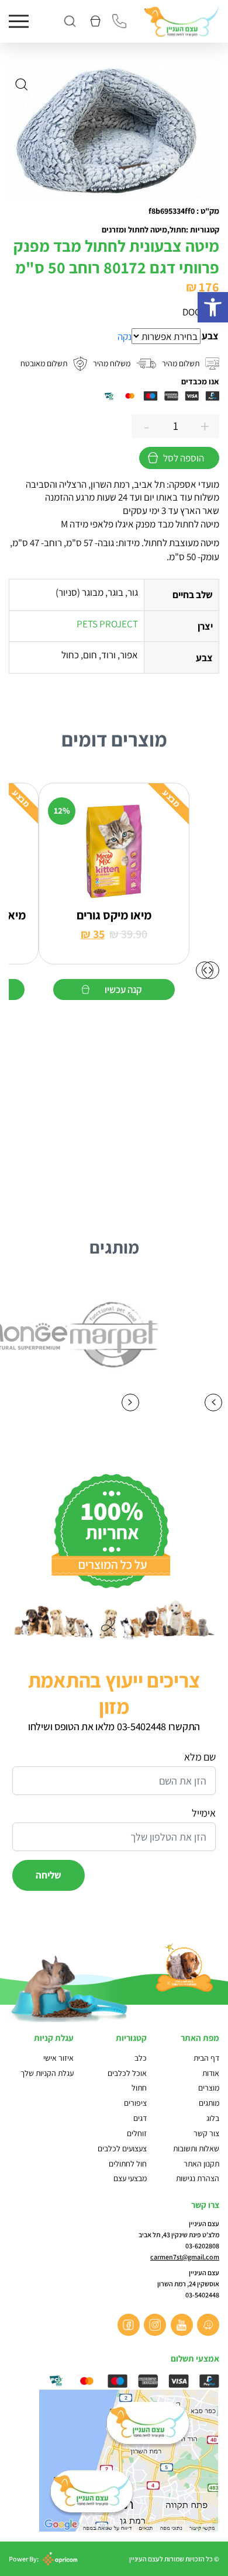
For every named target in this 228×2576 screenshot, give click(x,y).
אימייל (203, 1813)
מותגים (209, 2103)
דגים (140, 2118)
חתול (139, 2088)
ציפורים (135, 2103)
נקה (125, 336)
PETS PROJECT (107, 624)
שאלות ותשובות (196, 2148)
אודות (211, 2073)
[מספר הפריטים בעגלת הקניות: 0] (94, 21)
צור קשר (206, 2133)
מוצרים (209, 2088)
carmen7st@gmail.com (185, 2257)
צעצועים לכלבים (122, 2148)
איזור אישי (58, 2058)
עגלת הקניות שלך (47, 2073)
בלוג (213, 2118)
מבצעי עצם (130, 2178)
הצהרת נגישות (198, 2178)
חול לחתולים (128, 2164)
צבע (210, 336)
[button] (213, 307)
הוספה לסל (184, 458)
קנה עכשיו (123, 989)
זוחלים (137, 2133)
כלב (141, 2058)
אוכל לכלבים (127, 2073)
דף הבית (206, 2058)
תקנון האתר (201, 2164)
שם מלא (200, 1757)
